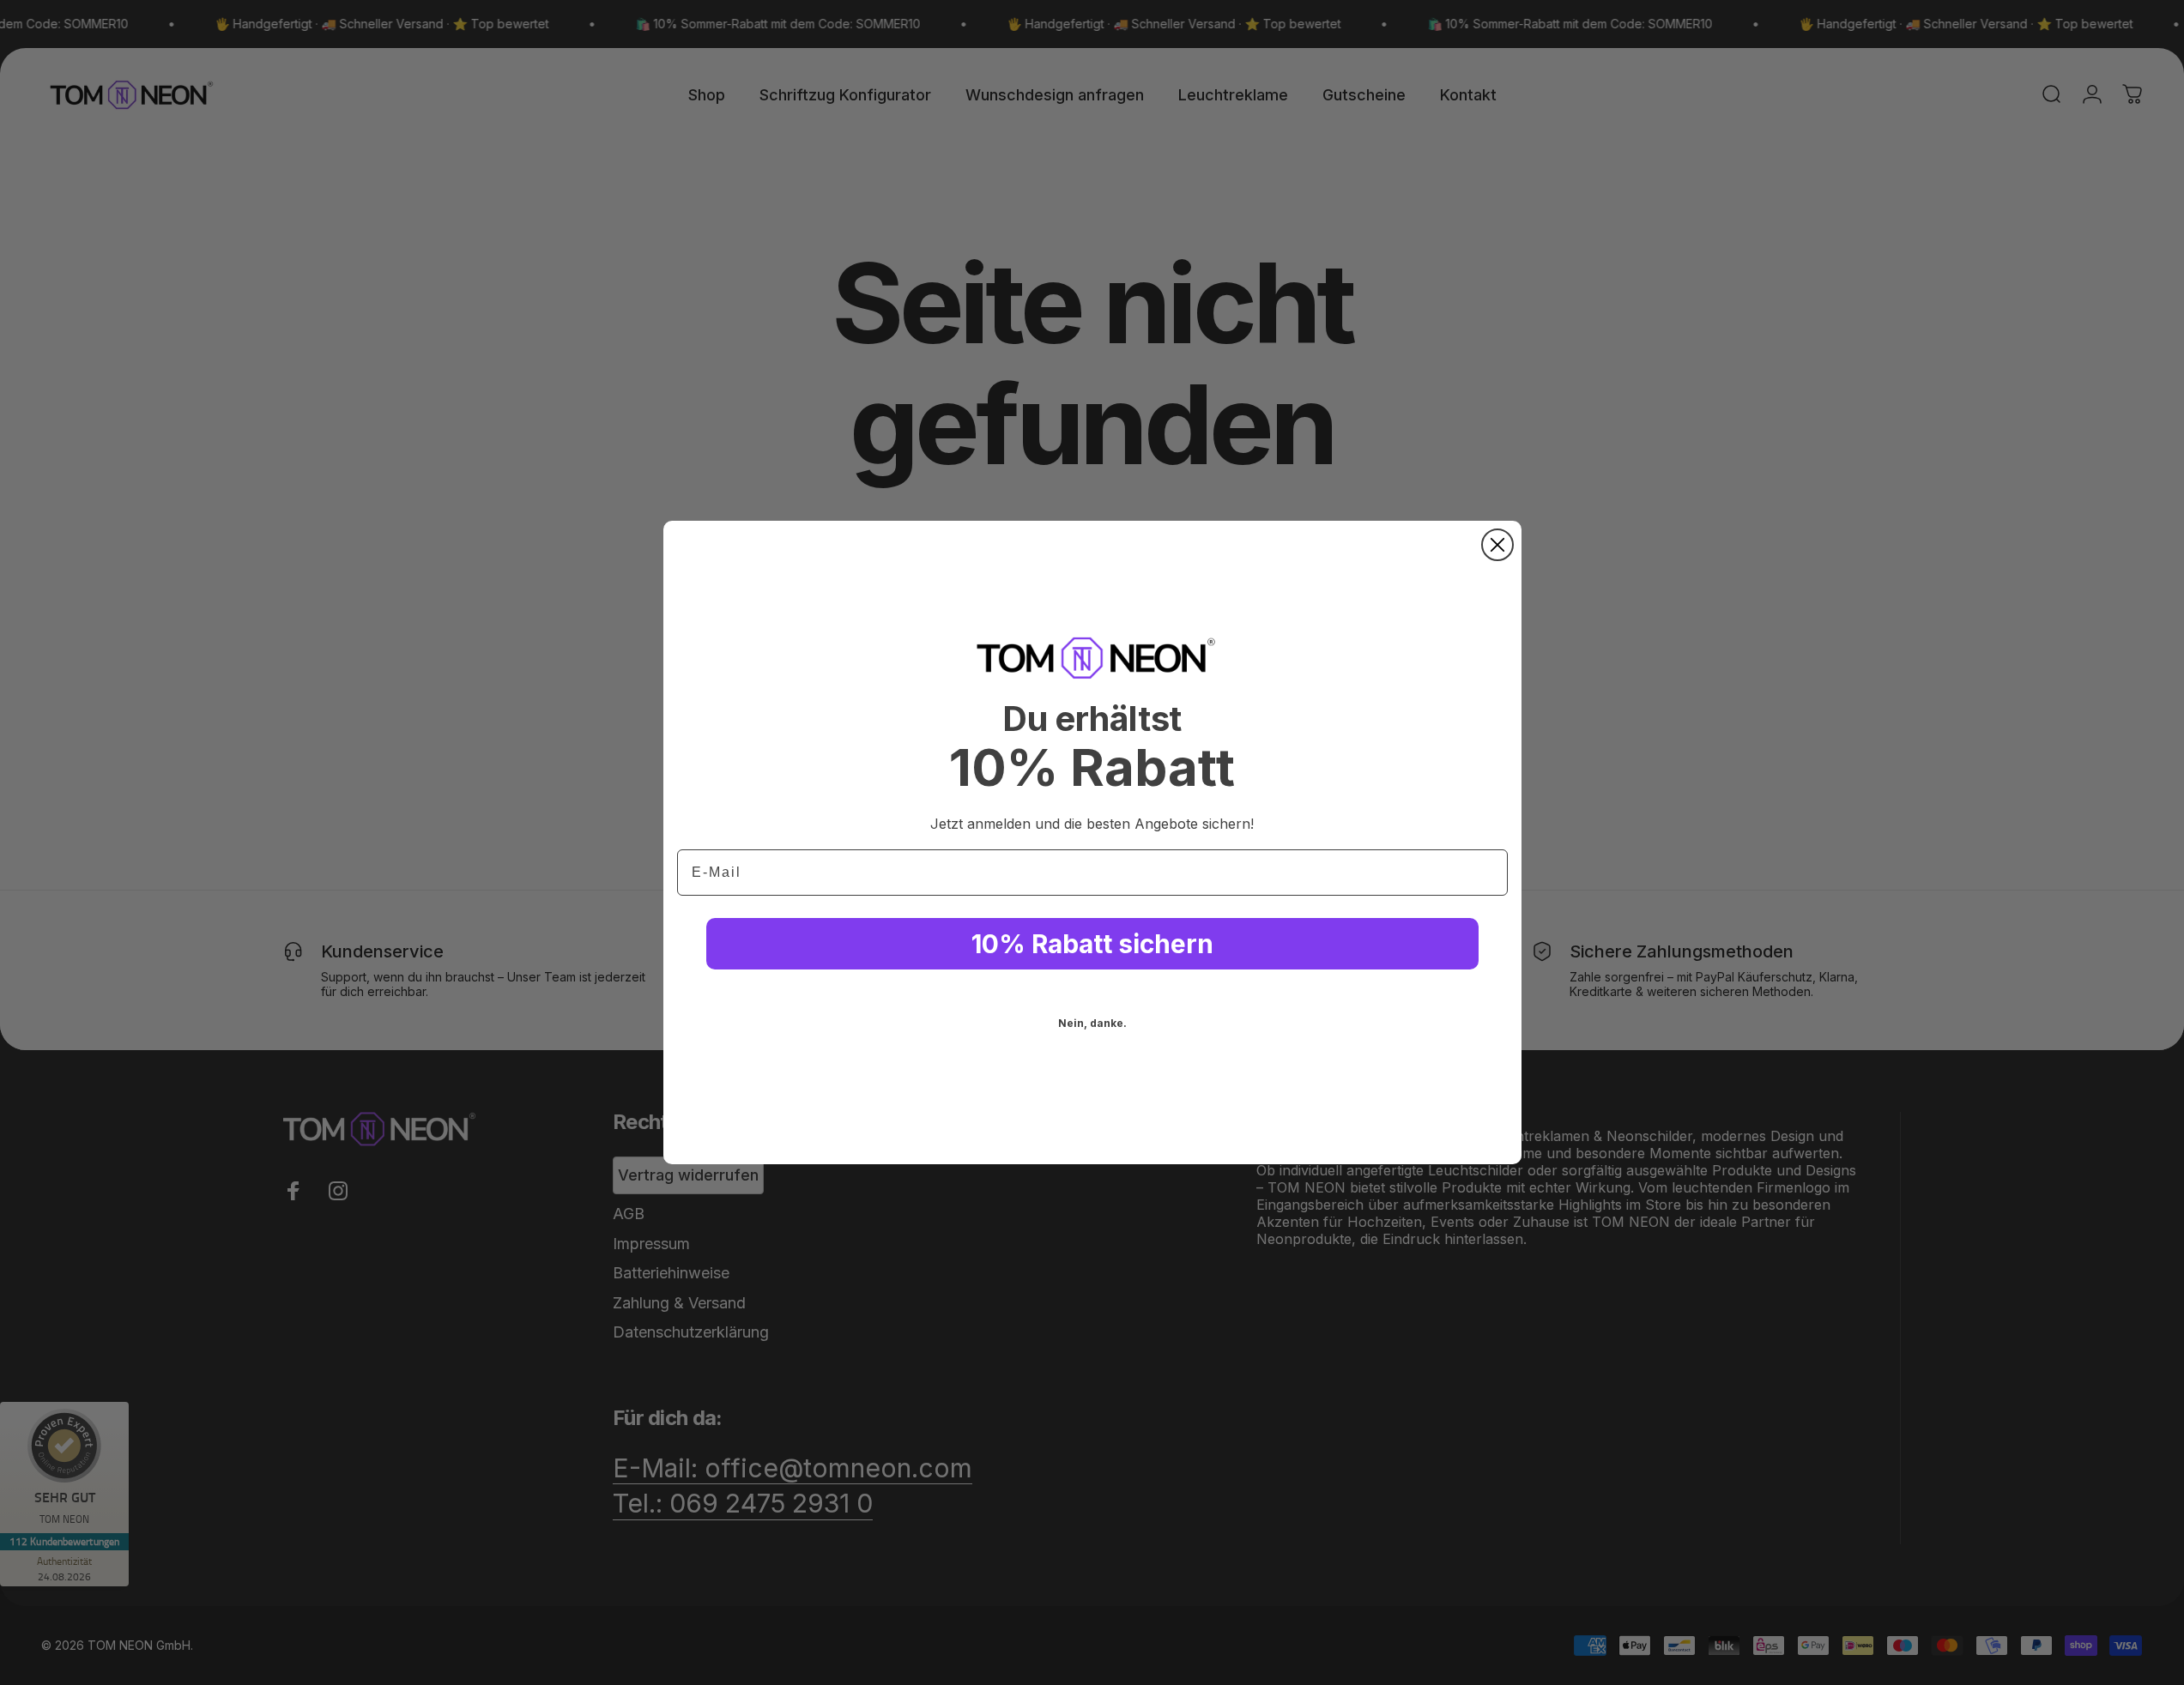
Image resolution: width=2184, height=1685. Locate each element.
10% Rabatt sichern (1092, 944)
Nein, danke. (1092, 1023)
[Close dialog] (1497, 545)
